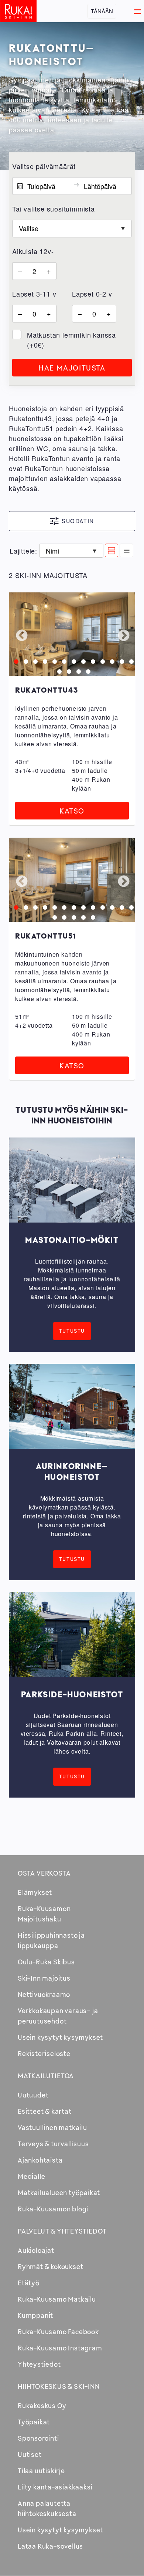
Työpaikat (34, 2422)
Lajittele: (23, 551)
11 (110, 660)
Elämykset (35, 1892)
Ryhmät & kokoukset (50, 2266)
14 (58, 670)
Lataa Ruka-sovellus (50, 2546)
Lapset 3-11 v (34, 294)
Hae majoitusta (72, 368)
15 (67, 670)
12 (120, 660)
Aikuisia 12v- (33, 251)
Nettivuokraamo (44, 1994)
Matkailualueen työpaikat (59, 2193)
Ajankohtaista (40, 2160)
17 (86, 670)
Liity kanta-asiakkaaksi (55, 2487)
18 (91, 916)
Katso (72, 811)
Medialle (31, 2176)
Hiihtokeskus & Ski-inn (59, 2386)
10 (101, 660)
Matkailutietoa (46, 2076)
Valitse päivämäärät (44, 166)
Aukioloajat (36, 2250)
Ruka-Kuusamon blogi (53, 2209)
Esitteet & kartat (45, 2111)
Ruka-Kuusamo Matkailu (57, 2299)
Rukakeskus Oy (42, 2406)
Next (123, 635)
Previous (21, 635)
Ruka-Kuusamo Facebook (58, 2332)
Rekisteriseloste (44, 2053)
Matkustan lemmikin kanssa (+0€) (71, 340)
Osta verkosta (44, 1873)
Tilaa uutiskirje (41, 2471)
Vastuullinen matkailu (52, 2127)
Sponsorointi (38, 2438)
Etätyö (29, 2283)
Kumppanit (35, 2315)
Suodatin (78, 521)
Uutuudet (33, 2095)
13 (130, 660)
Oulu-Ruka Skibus (46, 1962)
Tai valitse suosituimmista (54, 209)
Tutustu (72, 1331)
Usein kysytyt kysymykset (60, 2037)
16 (77, 670)
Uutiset (30, 2454)
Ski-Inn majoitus (44, 1978)
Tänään (102, 11)
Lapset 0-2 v (92, 294)
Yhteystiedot (39, 2364)
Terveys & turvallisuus (53, 2144)
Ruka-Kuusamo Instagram (60, 2348)
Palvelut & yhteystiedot (62, 2231)
